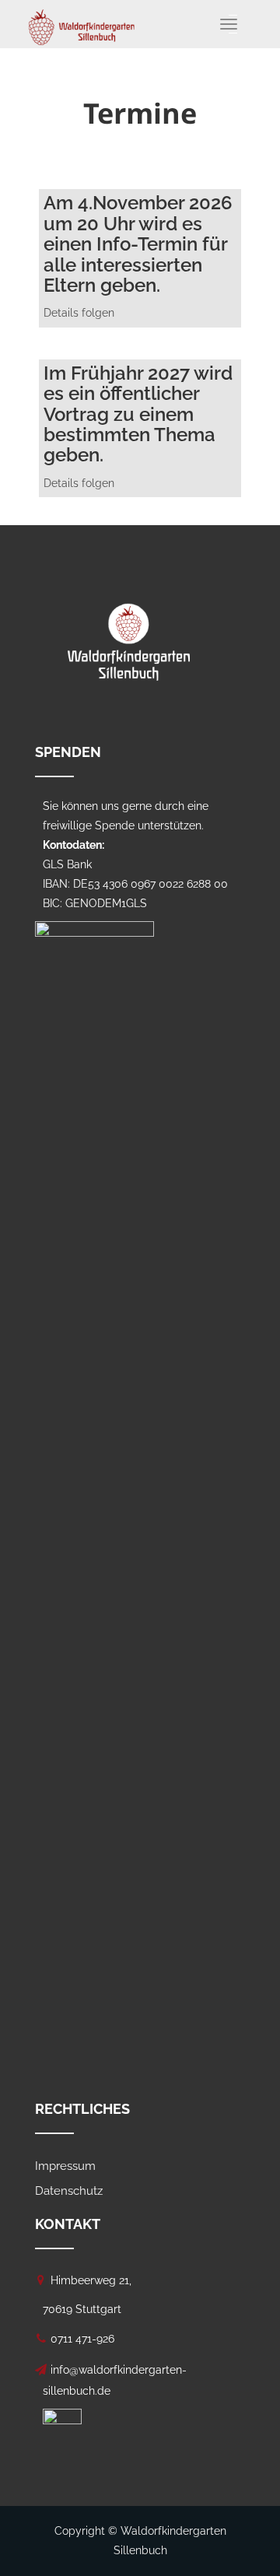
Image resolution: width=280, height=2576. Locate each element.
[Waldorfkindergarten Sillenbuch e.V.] (82, 19)
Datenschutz (69, 2191)
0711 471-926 (82, 2339)
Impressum (65, 2166)
